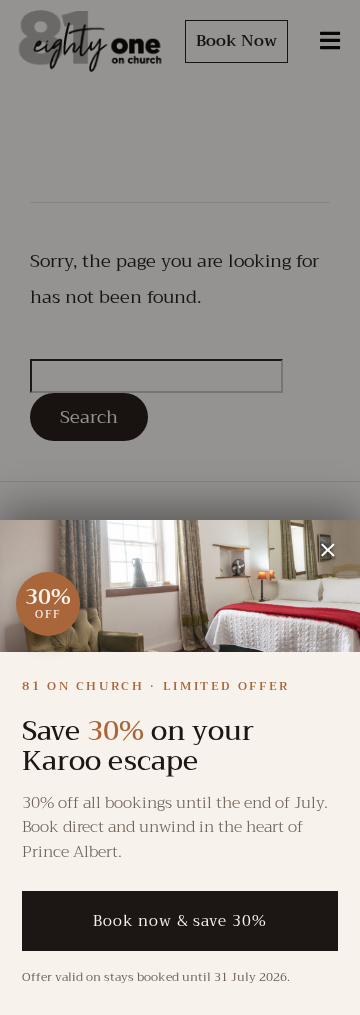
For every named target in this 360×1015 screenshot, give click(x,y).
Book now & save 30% (179, 921)
